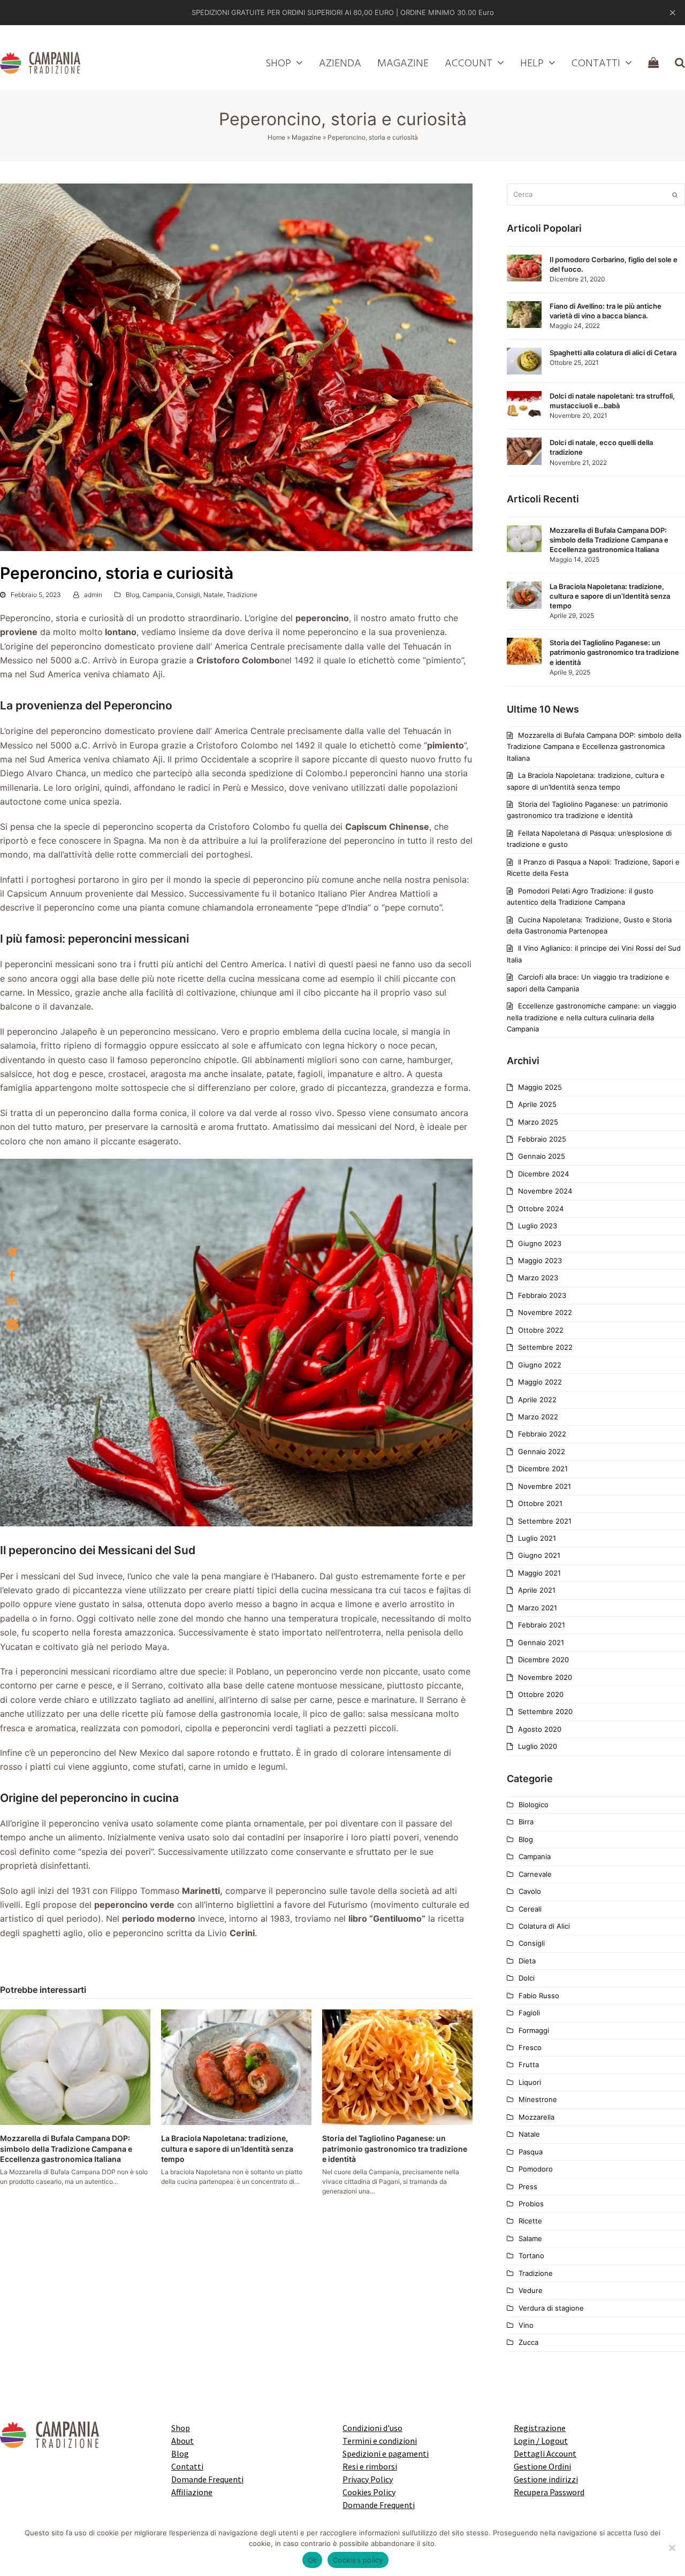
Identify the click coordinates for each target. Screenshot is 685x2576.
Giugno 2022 (540, 1365)
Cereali (530, 1909)
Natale (213, 595)
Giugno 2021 (539, 1555)
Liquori (530, 2082)
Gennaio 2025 (542, 1156)
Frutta (529, 2065)
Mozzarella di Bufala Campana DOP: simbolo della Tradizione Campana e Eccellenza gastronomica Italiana (66, 2149)
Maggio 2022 (540, 1382)
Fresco (530, 2047)
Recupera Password (549, 2492)
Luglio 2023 (538, 1226)
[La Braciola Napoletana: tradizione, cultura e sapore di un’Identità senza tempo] (236, 2067)
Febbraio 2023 (542, 1295)
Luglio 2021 (537, 1538)
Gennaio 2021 (541, 1642)
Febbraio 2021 (542, 1625)
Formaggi (534, 2030)
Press (528, 2187)
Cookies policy (358, 2560)
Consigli (188, 595)
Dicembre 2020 (543, 1660)
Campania (158, 595)
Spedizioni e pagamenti (386, 2453)
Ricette (530, 2221)
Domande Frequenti (207, 2479)
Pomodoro (536, 2169)
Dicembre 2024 (543, 1174)
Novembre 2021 (545, 1486)
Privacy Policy (368, 2479)
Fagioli (529, 2013)
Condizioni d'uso (372, 2428)
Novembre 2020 (545, 1677)
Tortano (531, 2256)
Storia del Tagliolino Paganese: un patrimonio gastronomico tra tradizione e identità (395, 2149)
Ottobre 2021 (540, 1503)
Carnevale (535, 1874)
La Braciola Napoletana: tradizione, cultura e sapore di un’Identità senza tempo (227, 2149)
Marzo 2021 (538, 1608)
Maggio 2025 (540, 1087)
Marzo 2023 (538, 1278)
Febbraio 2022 (542, 1434)
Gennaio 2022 (542, 1451)
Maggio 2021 (539, 1573)
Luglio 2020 (538, 1746)
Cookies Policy (369, 2492)
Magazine (306, 137)
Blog (132, 595)
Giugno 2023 (540, 1243)
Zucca (528, 2342)
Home (276, 137)
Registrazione (540, 2428)
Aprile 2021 (537, 1590)
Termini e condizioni (380, 2441)
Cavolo (530, 1891)
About (182, 2441)
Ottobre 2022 (541, 1330)
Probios (531, 2204)
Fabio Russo (539, 1996)
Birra (526, 1822)
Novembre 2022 (545, 1312)
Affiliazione (192, 2492)
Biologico (534, 1805)
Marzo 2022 (538, 1417)
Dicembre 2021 (543, 1469)
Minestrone (538, 2099)
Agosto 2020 (540, 1729)
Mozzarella (536, 2117)
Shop (181, 2428)
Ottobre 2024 (541, 1209)
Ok (313, 2560)
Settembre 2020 (545, 1711)
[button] (12, 1252)
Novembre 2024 (545, 1191)
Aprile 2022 (537, 1400)
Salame (530, 2238)
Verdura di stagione (551, 2308)
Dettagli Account (545, 2453)
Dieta (527, 1961)
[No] (672, 2548)
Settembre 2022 (545, 1347)
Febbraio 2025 (542, 1139)
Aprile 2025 (537, 1104)
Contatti (187, 2466)
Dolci (527, 1978)
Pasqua (531, 2152)
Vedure (531, 2290)
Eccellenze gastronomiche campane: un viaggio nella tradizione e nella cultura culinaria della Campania (592, 1017)
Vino (526, 2325)
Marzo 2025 (538, 1122)
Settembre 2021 (545, 1521)
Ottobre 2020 (541, 1694)
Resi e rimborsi (370, 2466)
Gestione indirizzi (546, 2479)
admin (93, 595)
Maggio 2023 (540, 1260)
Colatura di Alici (544, 1926)
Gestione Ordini (542, 2466)
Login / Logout (541, 2441)
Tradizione (242, 595)
